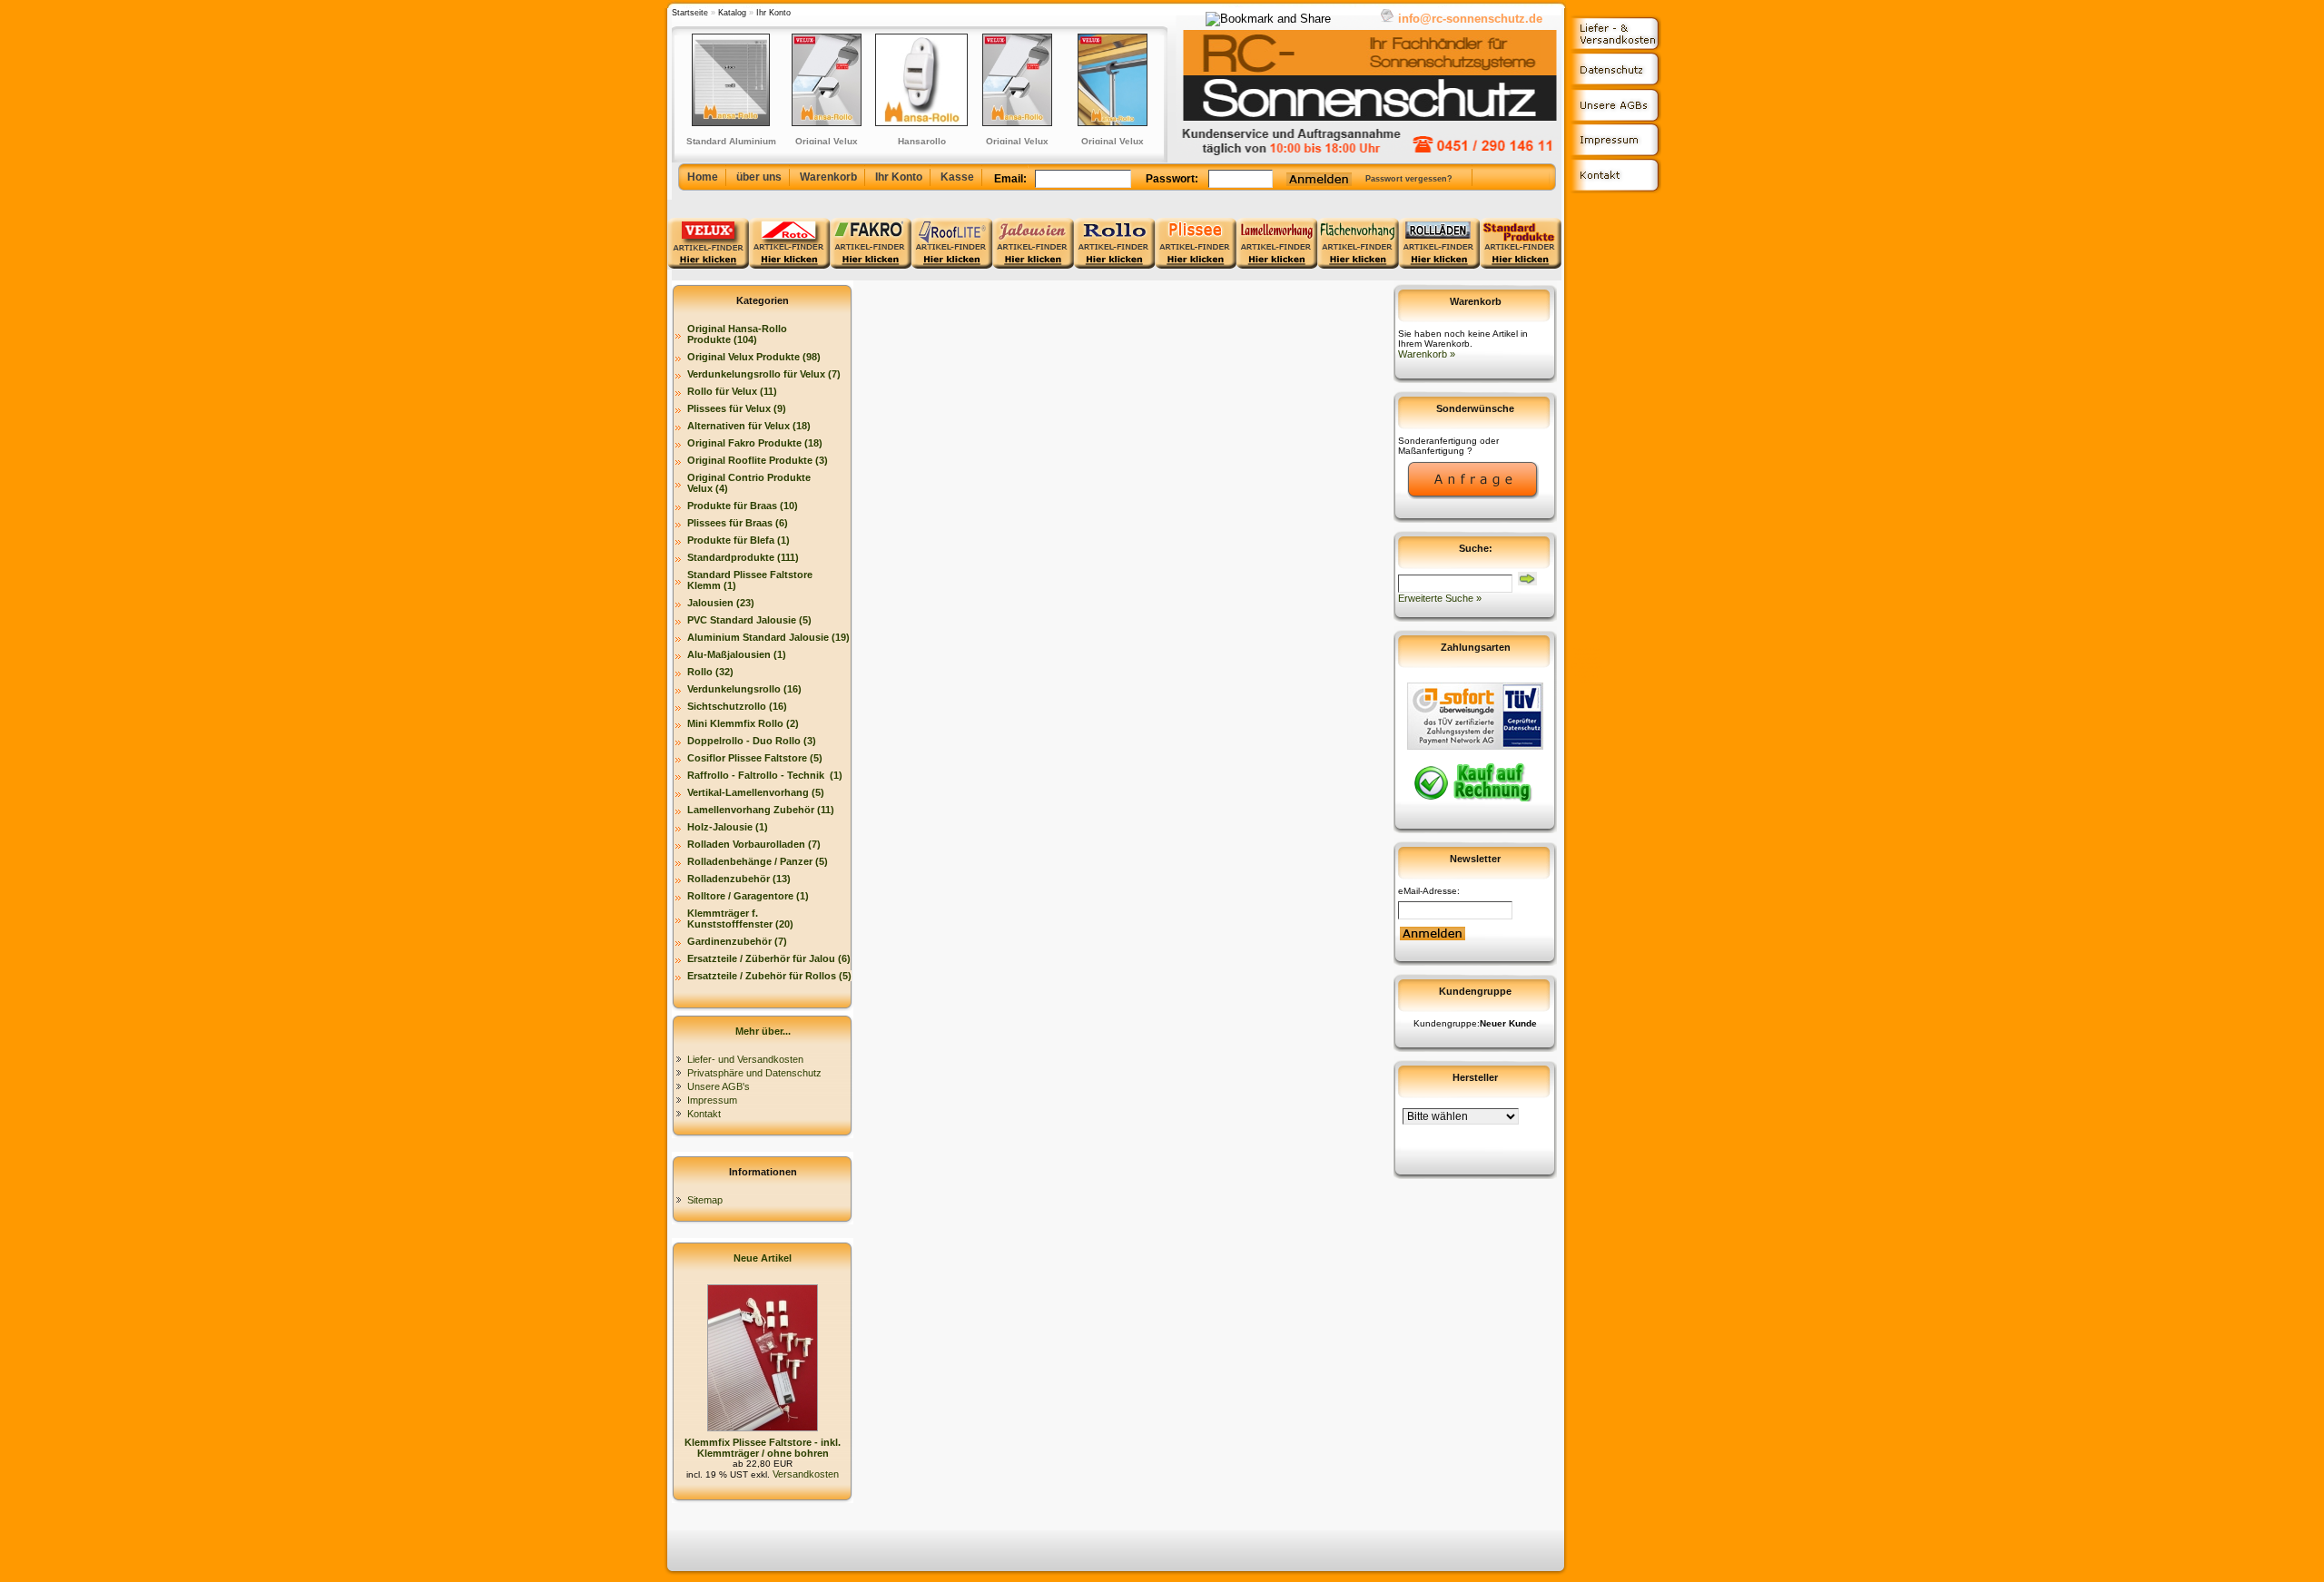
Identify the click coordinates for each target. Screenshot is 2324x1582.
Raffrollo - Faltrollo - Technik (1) (765, 775)
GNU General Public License (1586, 677)
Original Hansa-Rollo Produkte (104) (737, 334)
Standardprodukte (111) (743, 557)
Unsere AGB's (719, 1086)
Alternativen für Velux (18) (749, 426)
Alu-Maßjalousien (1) (737, 654)
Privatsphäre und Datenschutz (754, 1073)
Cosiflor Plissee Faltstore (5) (755, 758)
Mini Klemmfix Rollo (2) (743, 723)
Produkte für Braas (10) (743, 506)
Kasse (957, 177)
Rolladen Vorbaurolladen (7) (754, 844)
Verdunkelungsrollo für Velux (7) (764, 374)
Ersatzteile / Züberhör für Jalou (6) (769, 958)
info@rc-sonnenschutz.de (1470, 19)
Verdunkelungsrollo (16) (744, 689)
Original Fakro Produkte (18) (755, 443)
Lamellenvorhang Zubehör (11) (761, 810)
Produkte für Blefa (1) (739, 540)
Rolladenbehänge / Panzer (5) (758, 861)
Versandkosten (804, 1474)
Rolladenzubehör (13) (739, 879)
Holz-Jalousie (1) (728, 827)
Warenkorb (828, 177)
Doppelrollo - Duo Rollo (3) (752, 741)
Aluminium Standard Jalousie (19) (768, 637)
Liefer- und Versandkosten (745, 1059)
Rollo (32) (710, 672)
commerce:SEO (1586, 654)
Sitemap (705, 1200)
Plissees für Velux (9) (737, 408)
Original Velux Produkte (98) (754, 357)
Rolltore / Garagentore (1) (748, 896)
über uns (759, 177)
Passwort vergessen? (1409, 179)
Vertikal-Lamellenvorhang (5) (756, 792)
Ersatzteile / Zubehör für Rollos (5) (769, 976)
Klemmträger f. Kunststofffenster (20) (740, 919)
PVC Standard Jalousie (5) (749, 620)
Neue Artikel (763, 1258)
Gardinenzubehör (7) (737, 941)
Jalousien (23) (721, 603)
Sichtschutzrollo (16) (737, 706)
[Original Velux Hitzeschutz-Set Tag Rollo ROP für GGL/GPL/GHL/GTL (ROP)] (1142, 80)
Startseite (690, 13)
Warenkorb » (1427, 354)
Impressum (712, 1100)
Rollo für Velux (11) (732, 391)
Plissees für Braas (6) (738, 523)
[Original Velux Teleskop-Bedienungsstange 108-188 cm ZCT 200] (1046, 80)
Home (703, 177)
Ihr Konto (773, 13)
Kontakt (704, 1114)
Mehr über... (763, 1031)
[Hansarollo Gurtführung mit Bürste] (856, 80)
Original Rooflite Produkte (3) (758, 460)
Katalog (732, 13)
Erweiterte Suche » (1440, 598)
